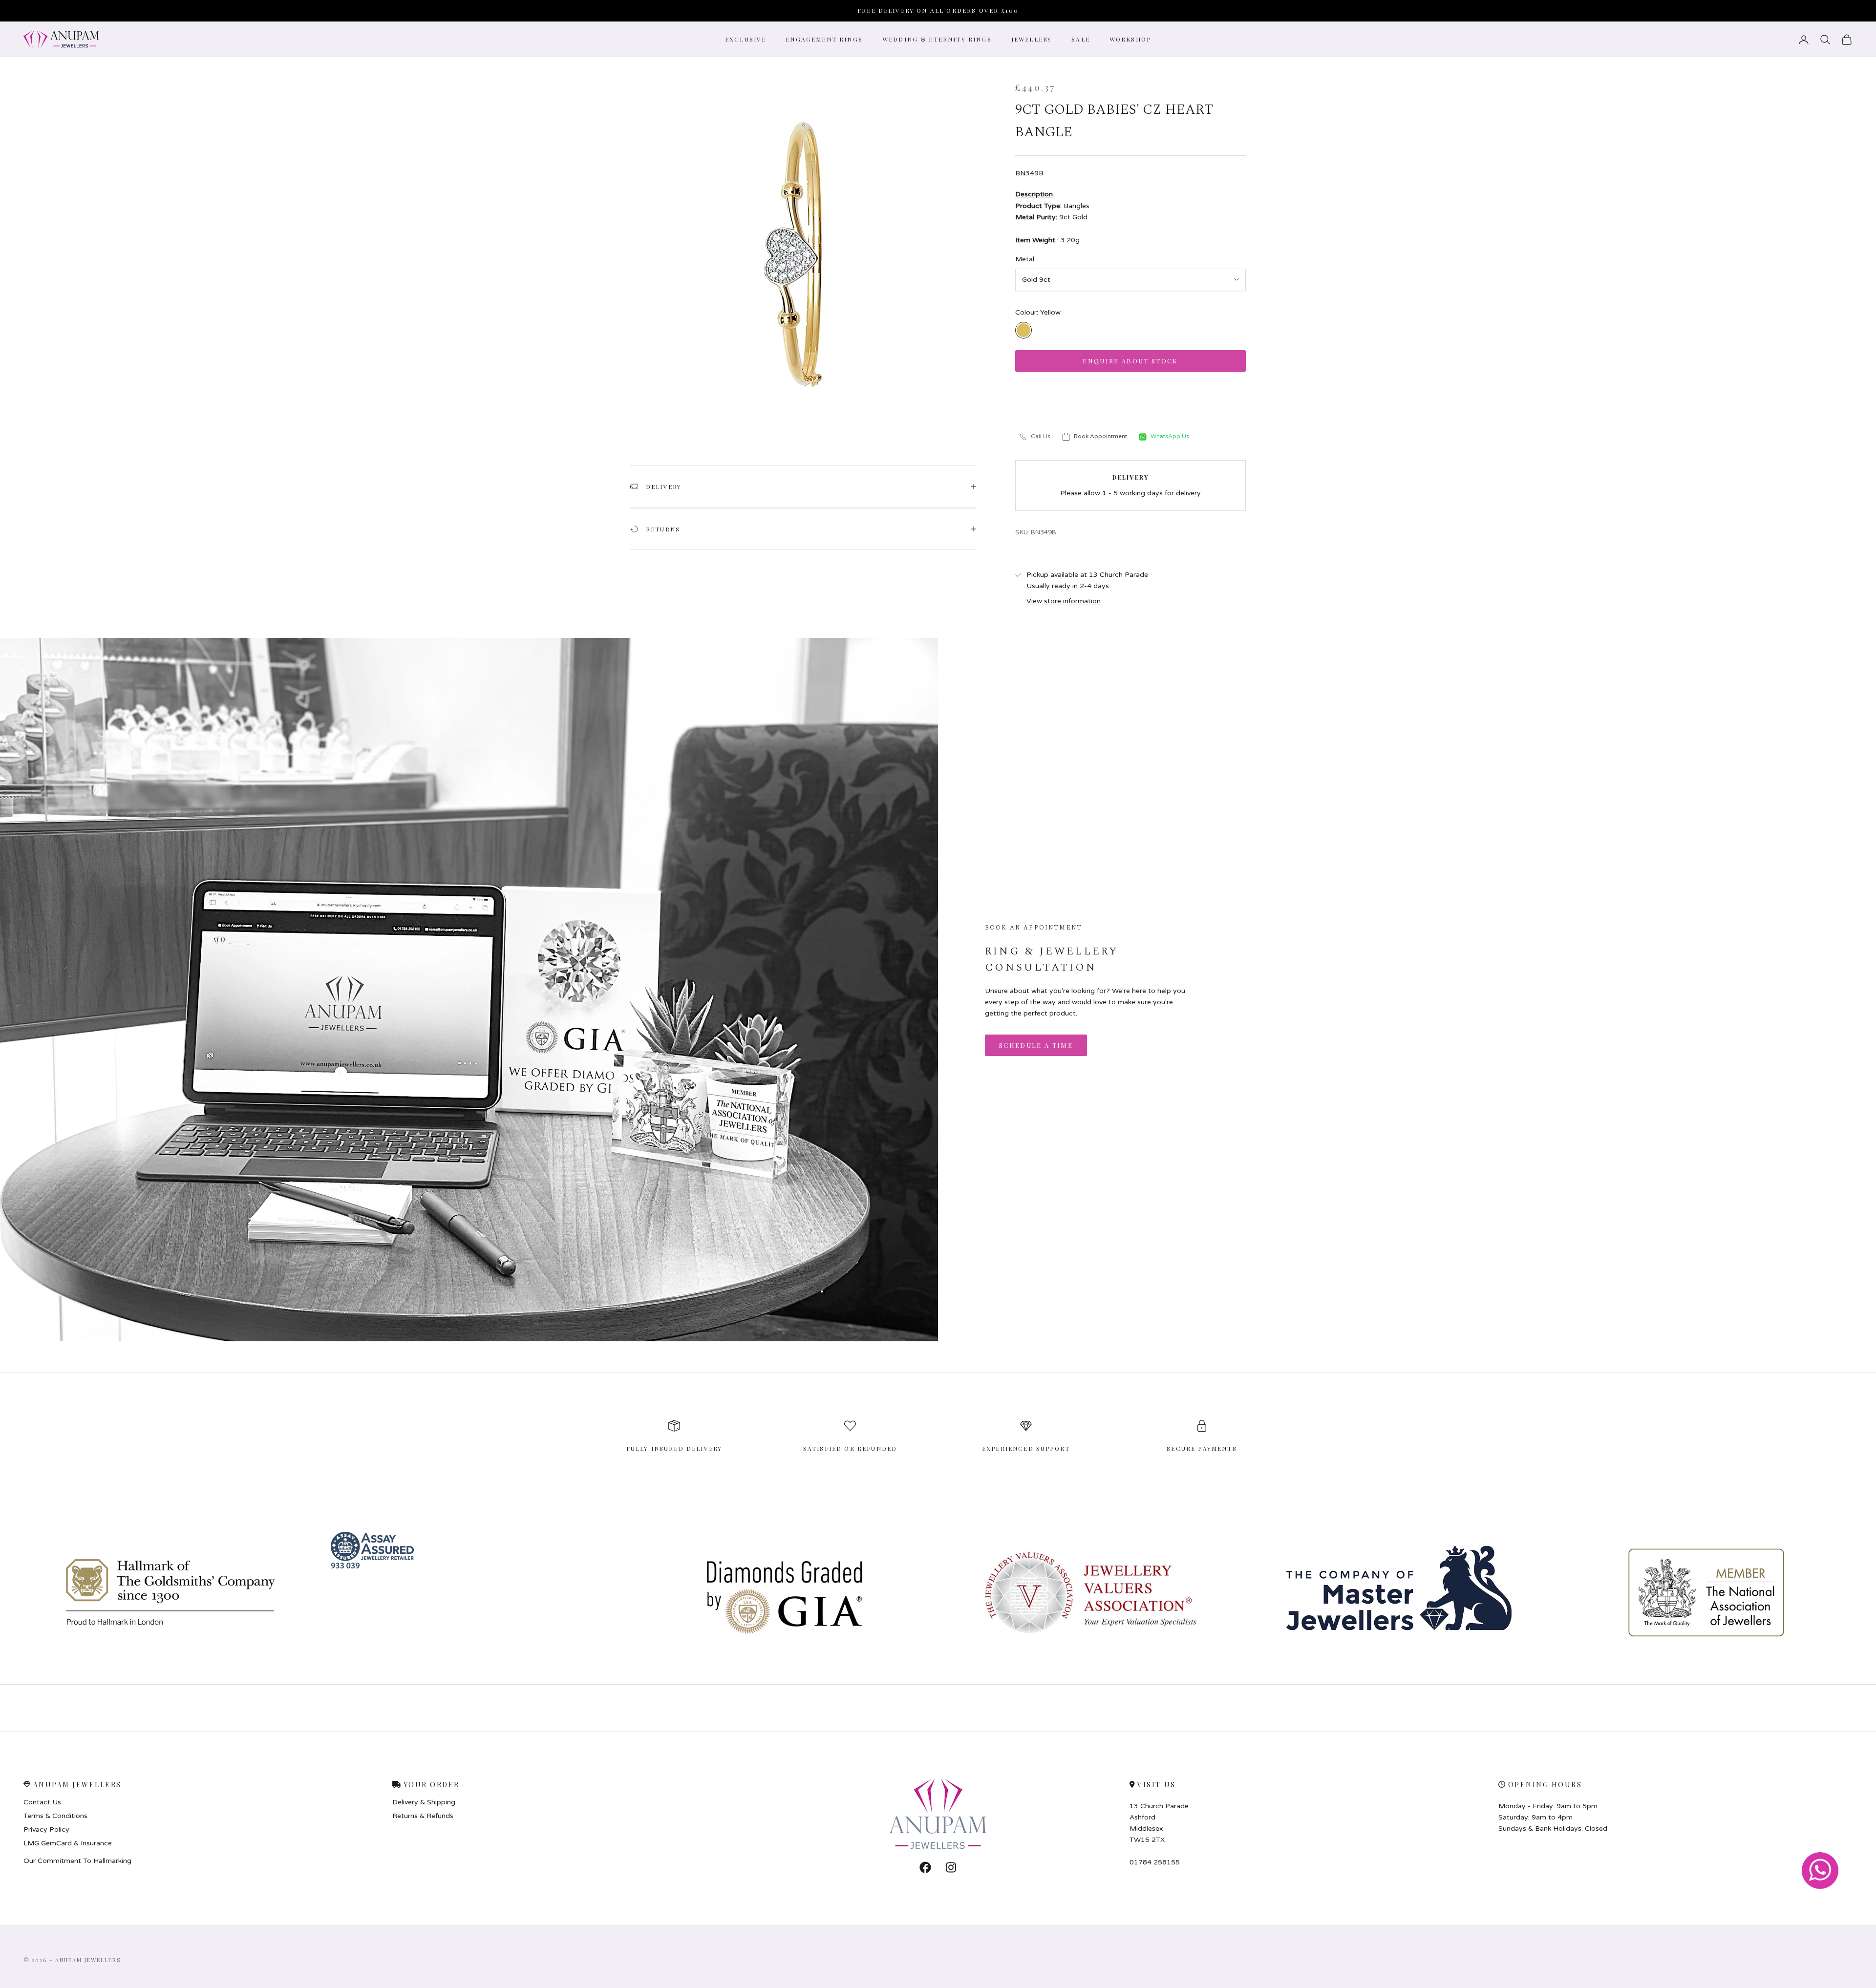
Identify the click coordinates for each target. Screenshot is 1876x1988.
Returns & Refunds (423, 1816)
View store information (1064, 601)
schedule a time (1036, 1045)
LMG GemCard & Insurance (68, 1843)
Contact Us (42, 1802)
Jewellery (1032, 39)
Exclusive (746, 39)
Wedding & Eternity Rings (937, 39)
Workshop (1130, 39)
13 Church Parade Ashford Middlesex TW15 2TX (1159, 1823)
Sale (1081, 39)
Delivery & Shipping (424, 1802)
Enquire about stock (1130, 361)
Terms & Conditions (55, 1816)
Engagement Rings (824, 39)
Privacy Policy (46, 1830)
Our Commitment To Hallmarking (77, 1861)
